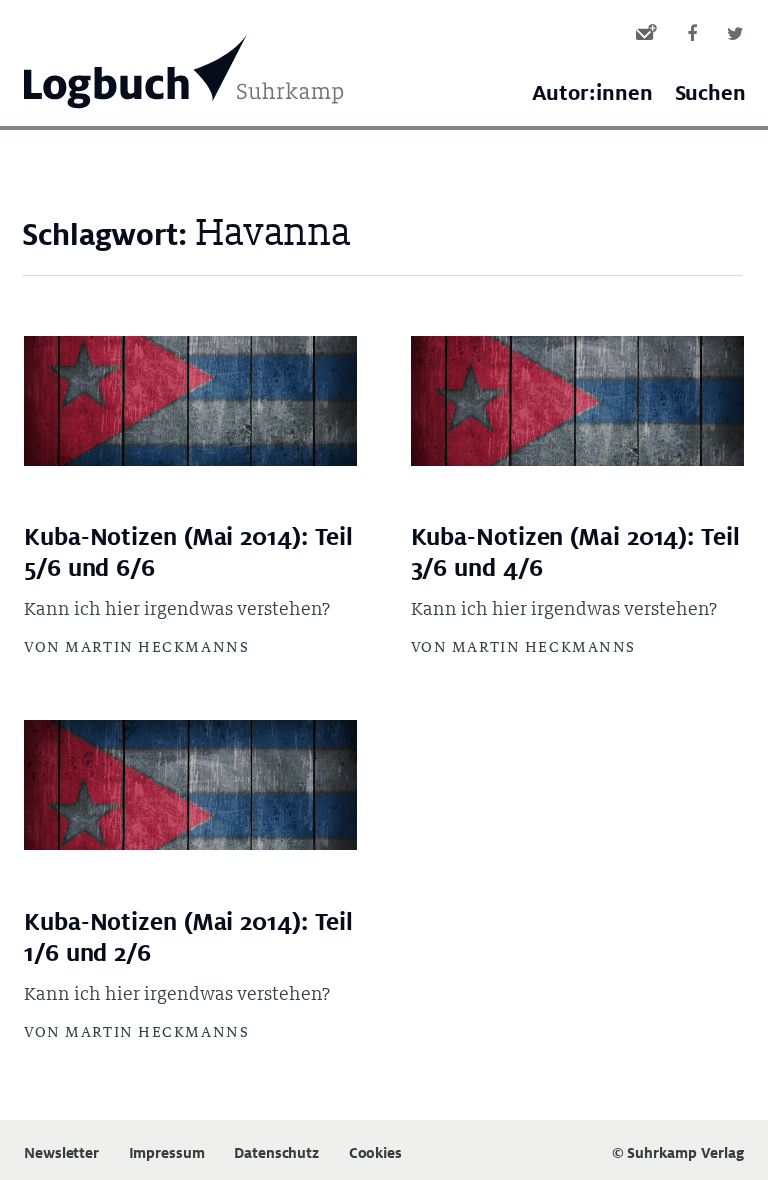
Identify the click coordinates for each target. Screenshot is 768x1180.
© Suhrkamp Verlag (678, 1152)
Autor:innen (592, 93)
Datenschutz (276, 1153)
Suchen (710, 93)
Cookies (375, 1153)
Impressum (167, 1153)
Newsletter (61, 1153)
